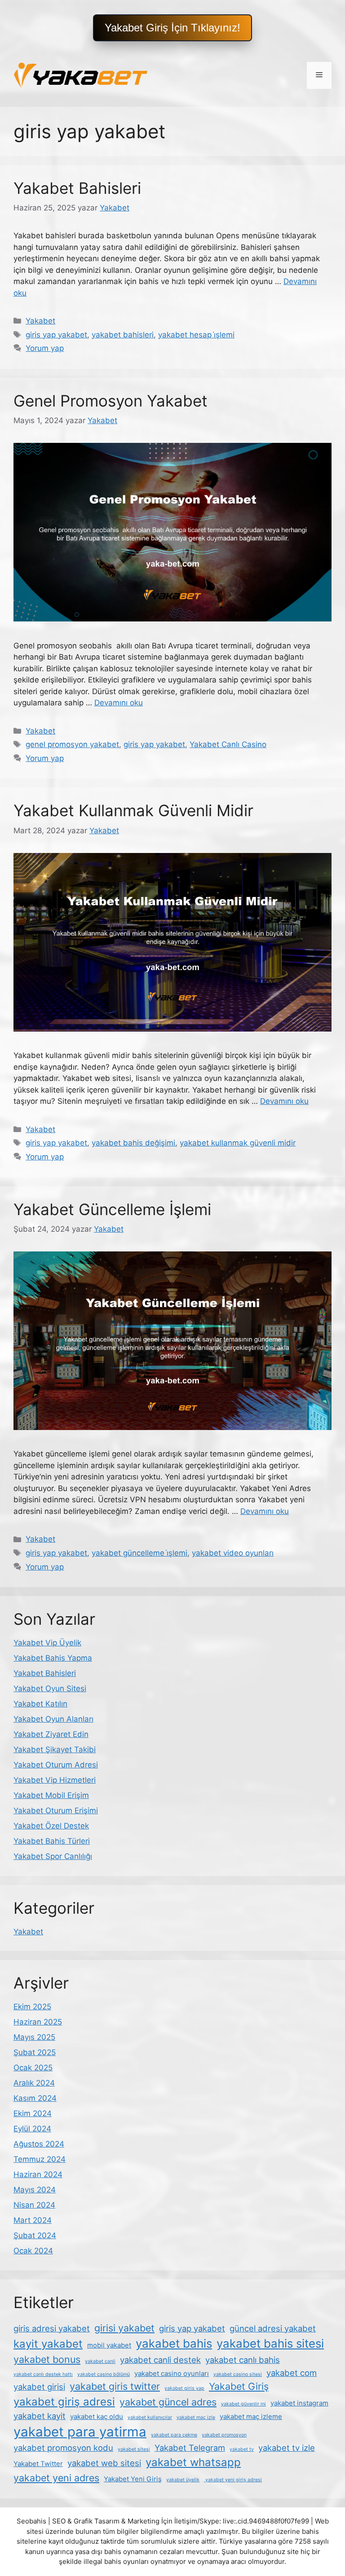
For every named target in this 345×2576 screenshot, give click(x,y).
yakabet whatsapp (193, 2462)
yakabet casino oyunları (172, 2373)
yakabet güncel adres (168, 2402)
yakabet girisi (39, 2387)
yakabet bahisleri (123, 335)
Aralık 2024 (34, 2083)
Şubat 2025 (35, 2052)
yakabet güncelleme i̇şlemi (139, 1553)
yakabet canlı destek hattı (43, 2374)
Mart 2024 (33, 2220)
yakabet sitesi (134, 2449)
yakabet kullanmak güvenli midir (238, 1143)
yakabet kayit (40, 2416)
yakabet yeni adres (56, 2478)
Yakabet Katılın (40, 1704)
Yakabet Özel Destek (51, 1826)
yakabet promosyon (224, 2435)
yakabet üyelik (183, 2480)
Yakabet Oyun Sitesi (50, 1688)
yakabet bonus (47, 2359)
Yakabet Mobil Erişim (51, 1795)
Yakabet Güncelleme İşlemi (112, 1209)
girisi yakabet (124, 2328)
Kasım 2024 (35, 2098)
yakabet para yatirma (80, 2432)
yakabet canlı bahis (243, 2360)
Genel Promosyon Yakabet (111, 401)
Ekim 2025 (32, 2007)
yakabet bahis (174, 2343)
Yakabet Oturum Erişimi (56, 1811)
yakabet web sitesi (104, 2463)
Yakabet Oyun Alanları (53, 1719)
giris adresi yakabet (52, 2328)
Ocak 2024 (33, 2251)
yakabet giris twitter (115, 2386)
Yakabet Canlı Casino (228, 744)
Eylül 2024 (32, 2129)
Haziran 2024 (38, 2174)
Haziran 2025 (38, 2022)
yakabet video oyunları (233, 1553)
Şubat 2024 (35, 2235)
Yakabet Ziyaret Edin (51, 1734)
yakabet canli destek (160, 2360)
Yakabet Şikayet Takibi (55, 1749)
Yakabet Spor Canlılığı (53, 1856)
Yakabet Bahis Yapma (53, 1658)
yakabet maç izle (196, 2417)
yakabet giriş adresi (64, 2402)
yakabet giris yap (184, 2388)
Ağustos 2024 (39, 2144)
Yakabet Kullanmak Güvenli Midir (133, 810)
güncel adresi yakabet (273, 2328)
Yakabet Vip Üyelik (47, 1643)
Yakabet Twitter (38, 2464)
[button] (172, 28)
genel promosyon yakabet (72, 744)
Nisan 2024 (34, 2205)
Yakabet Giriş (239, 2386)
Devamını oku (119, 703)
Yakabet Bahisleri (77, 188)
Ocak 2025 (33, 2068)
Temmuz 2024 (40, 2159)
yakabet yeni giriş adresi (233, 2480)
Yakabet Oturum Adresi (56, 1765)
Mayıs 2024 (35, 2190)
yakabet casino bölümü (104, 2374)
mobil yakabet (109, 2345)
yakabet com (292, 2373)
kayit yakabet (48, 2344)
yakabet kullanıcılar (150, 2417)
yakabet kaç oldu (97, 2416)
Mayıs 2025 (34, 2037)
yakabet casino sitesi (238, 2374)
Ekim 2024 (33, 2113)
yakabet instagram (299, 2403)
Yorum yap (45, 348)
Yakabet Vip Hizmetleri (55, 1780)
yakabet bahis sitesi (270, 2343)
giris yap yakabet (56, 335)
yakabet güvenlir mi (243, 2404)
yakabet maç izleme (251, 2416)
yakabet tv (242, 2449)
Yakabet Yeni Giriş (133, 2479)
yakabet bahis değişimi (133, 1143)
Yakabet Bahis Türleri (52, 1841)
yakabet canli (100, 2361)
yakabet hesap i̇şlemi (196, 335)
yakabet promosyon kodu (63, 2448)
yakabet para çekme (174, 2435)
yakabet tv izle (287, 2448)
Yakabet (40, 321)
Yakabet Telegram (190, 2448)
